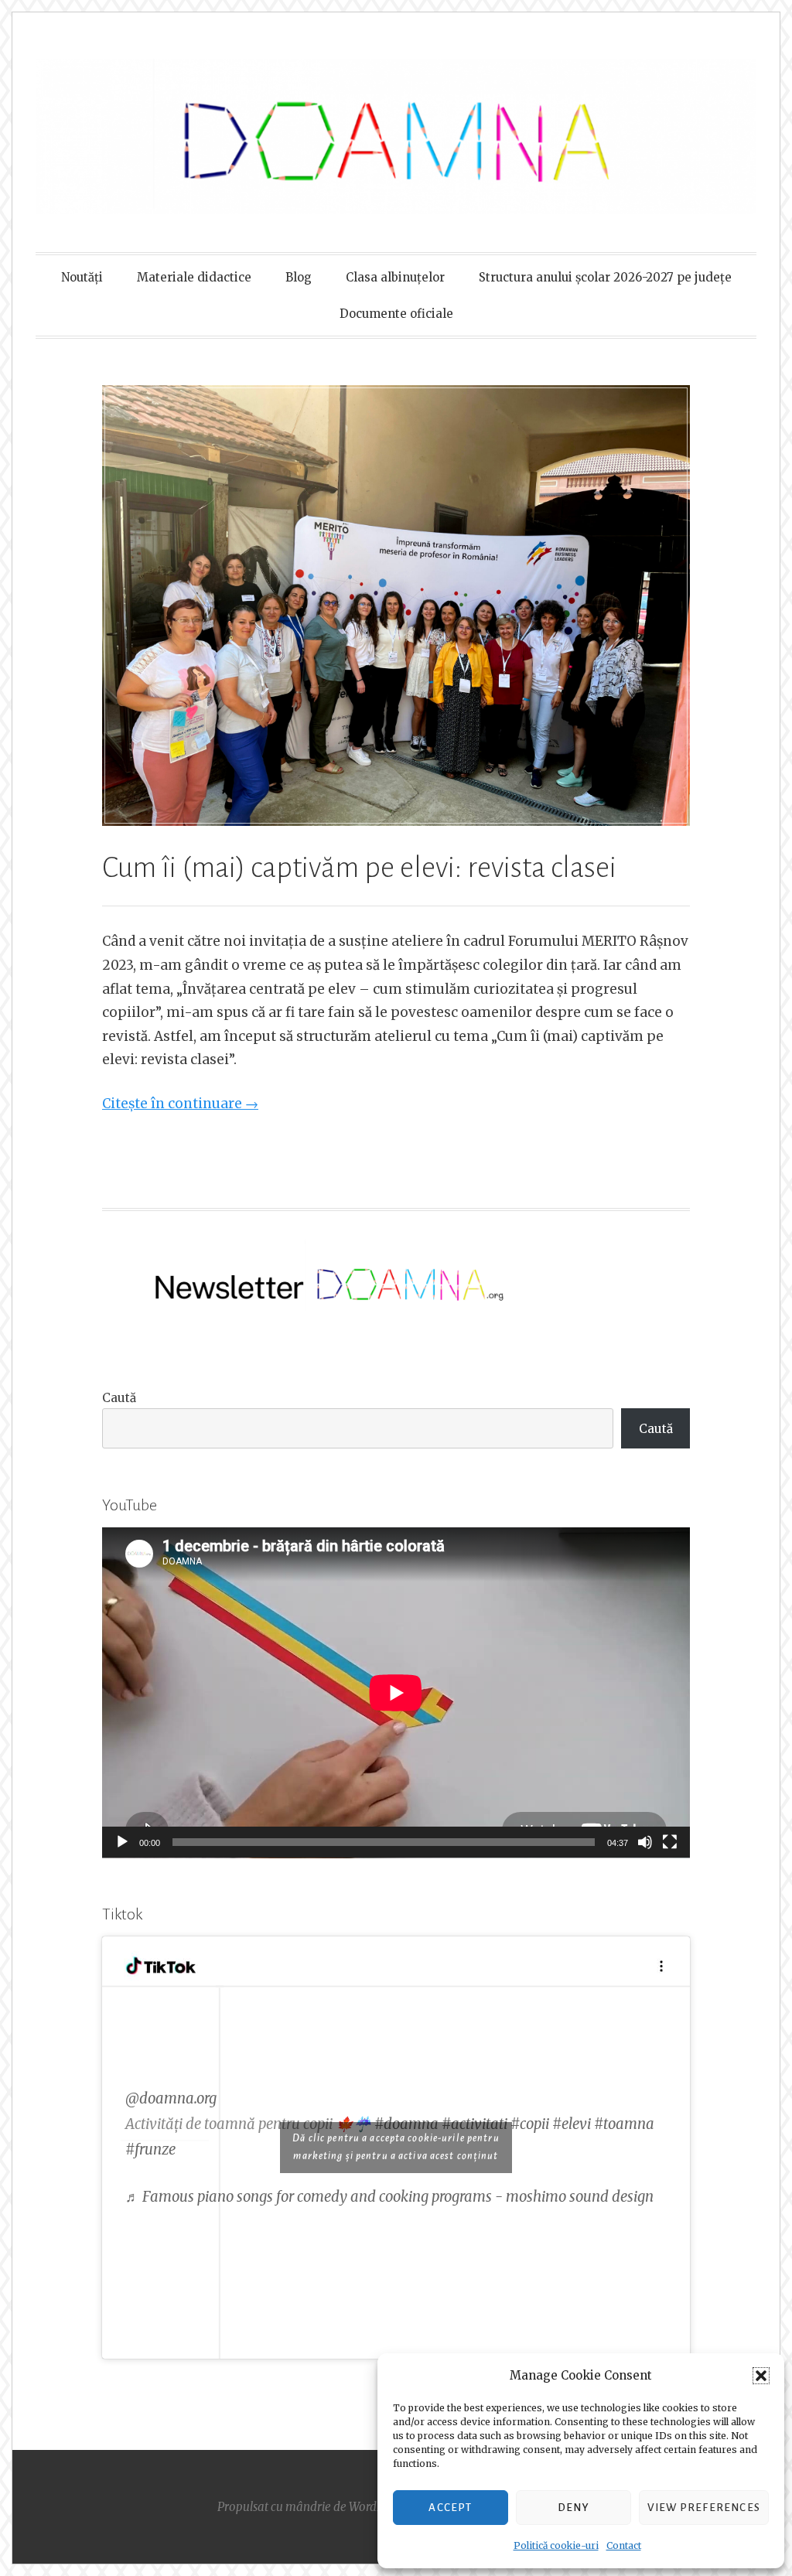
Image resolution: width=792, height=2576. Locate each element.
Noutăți (82, 277)
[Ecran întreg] (670, 1842)
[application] (396, 1693)
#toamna (624, 2124)
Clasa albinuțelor (395, 277)
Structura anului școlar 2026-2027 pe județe (605, 277)
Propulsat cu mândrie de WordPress (311, 2507)
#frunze (150, 2150)
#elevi (572, 2124)
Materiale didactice (194, 277)
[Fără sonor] (645, 1842)
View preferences (704, 2508)
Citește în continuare (180, 1104)
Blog (299, 277)
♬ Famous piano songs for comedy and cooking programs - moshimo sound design (389, 2197)
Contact (624, 2545)
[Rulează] (122, 1842)
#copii (530, 2124)
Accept (450, 2508)
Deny (574, 2508)
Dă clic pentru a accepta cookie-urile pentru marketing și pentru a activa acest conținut (396, 2147)
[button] (761, 2376)
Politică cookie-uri (556, 2545)
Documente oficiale (396, 314)
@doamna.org (171, 2098)
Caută (119, 1398)
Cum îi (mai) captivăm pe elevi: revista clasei (359, 868)
